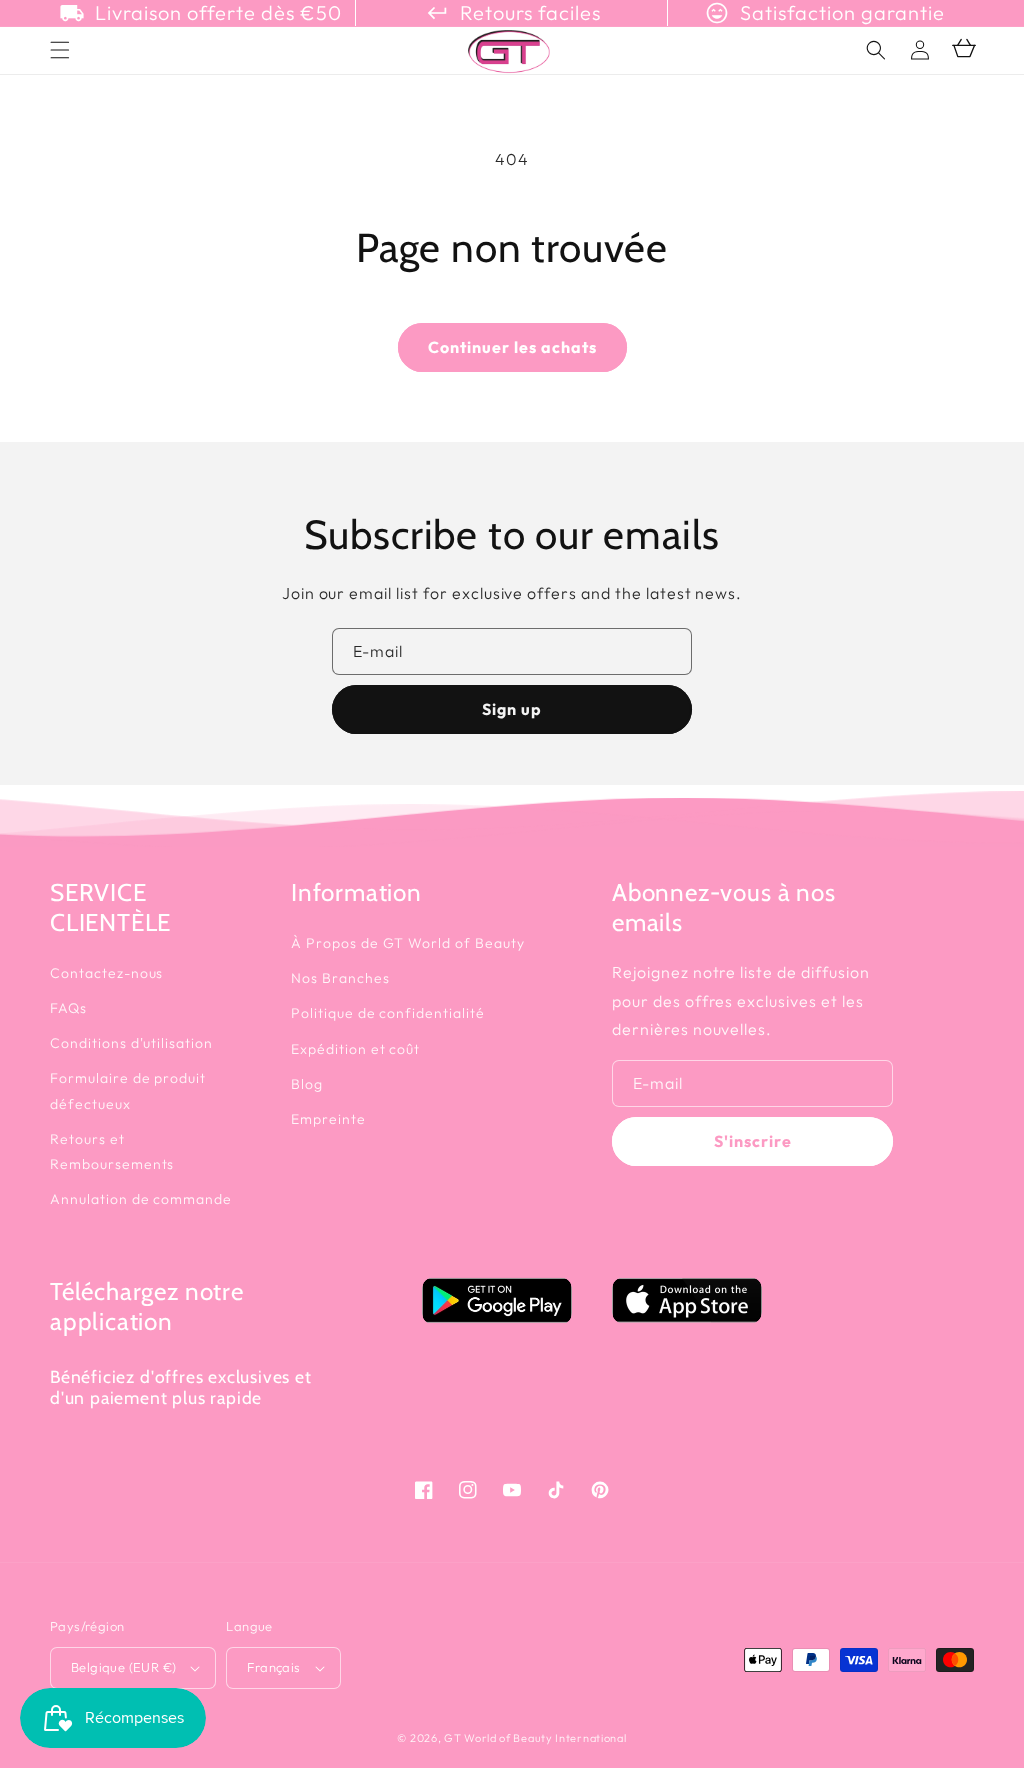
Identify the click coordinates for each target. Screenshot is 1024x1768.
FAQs (68, 1008)
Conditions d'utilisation (131, 1043)
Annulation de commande (141, 1199)
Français (273, 1667)
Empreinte (328, 1119)
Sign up (512, 709)
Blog (307, 1084)
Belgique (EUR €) (123, 1667)
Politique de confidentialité (388, 1013)
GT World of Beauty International (535, 1738)
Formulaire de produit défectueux (128, 1090)
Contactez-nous (106, 973)
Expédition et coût (355, 1049)
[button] (876, 50)
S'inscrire (753, 1141)
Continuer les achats (512, 347)
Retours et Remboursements (112, 1151)
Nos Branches (340, 978)
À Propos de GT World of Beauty (408, 943)
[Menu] (60, 50)
